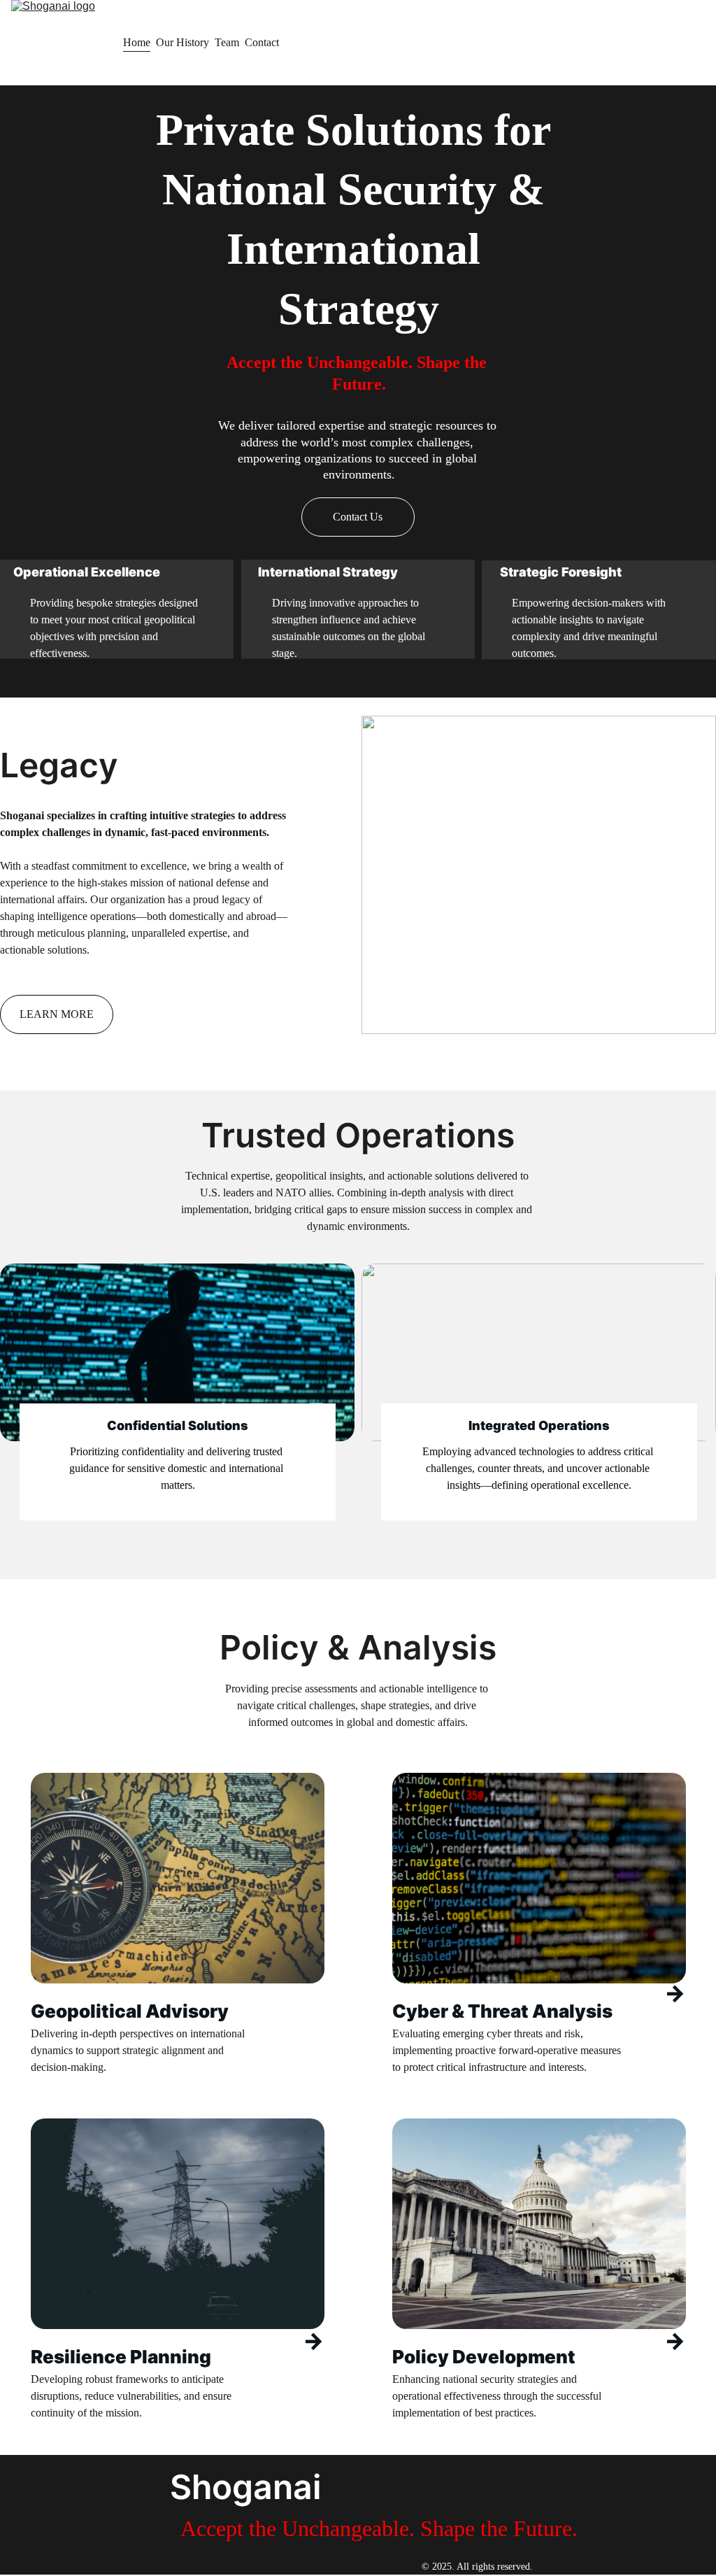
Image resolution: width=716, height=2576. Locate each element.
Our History (182, 42)
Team (227, 42)
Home (137, 42)
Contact (262, 42)
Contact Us (358, 517)
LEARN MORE (57, 1014)
